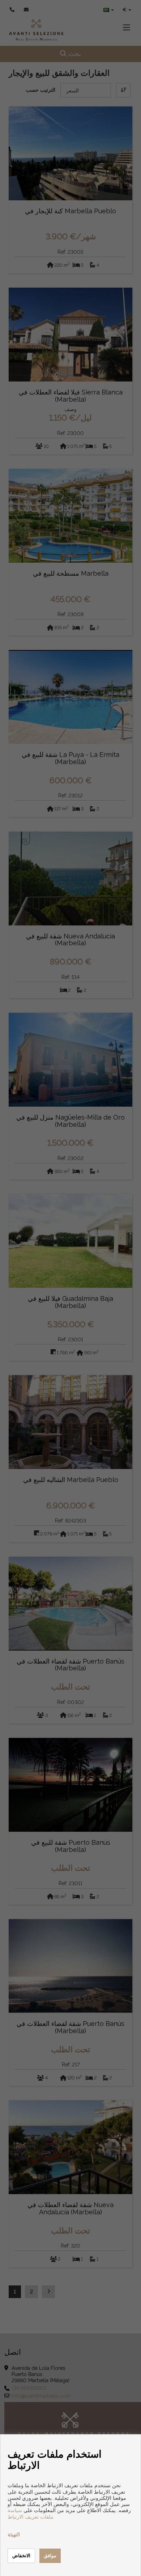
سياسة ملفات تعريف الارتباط (31, 2513)
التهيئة (14, 2534)
